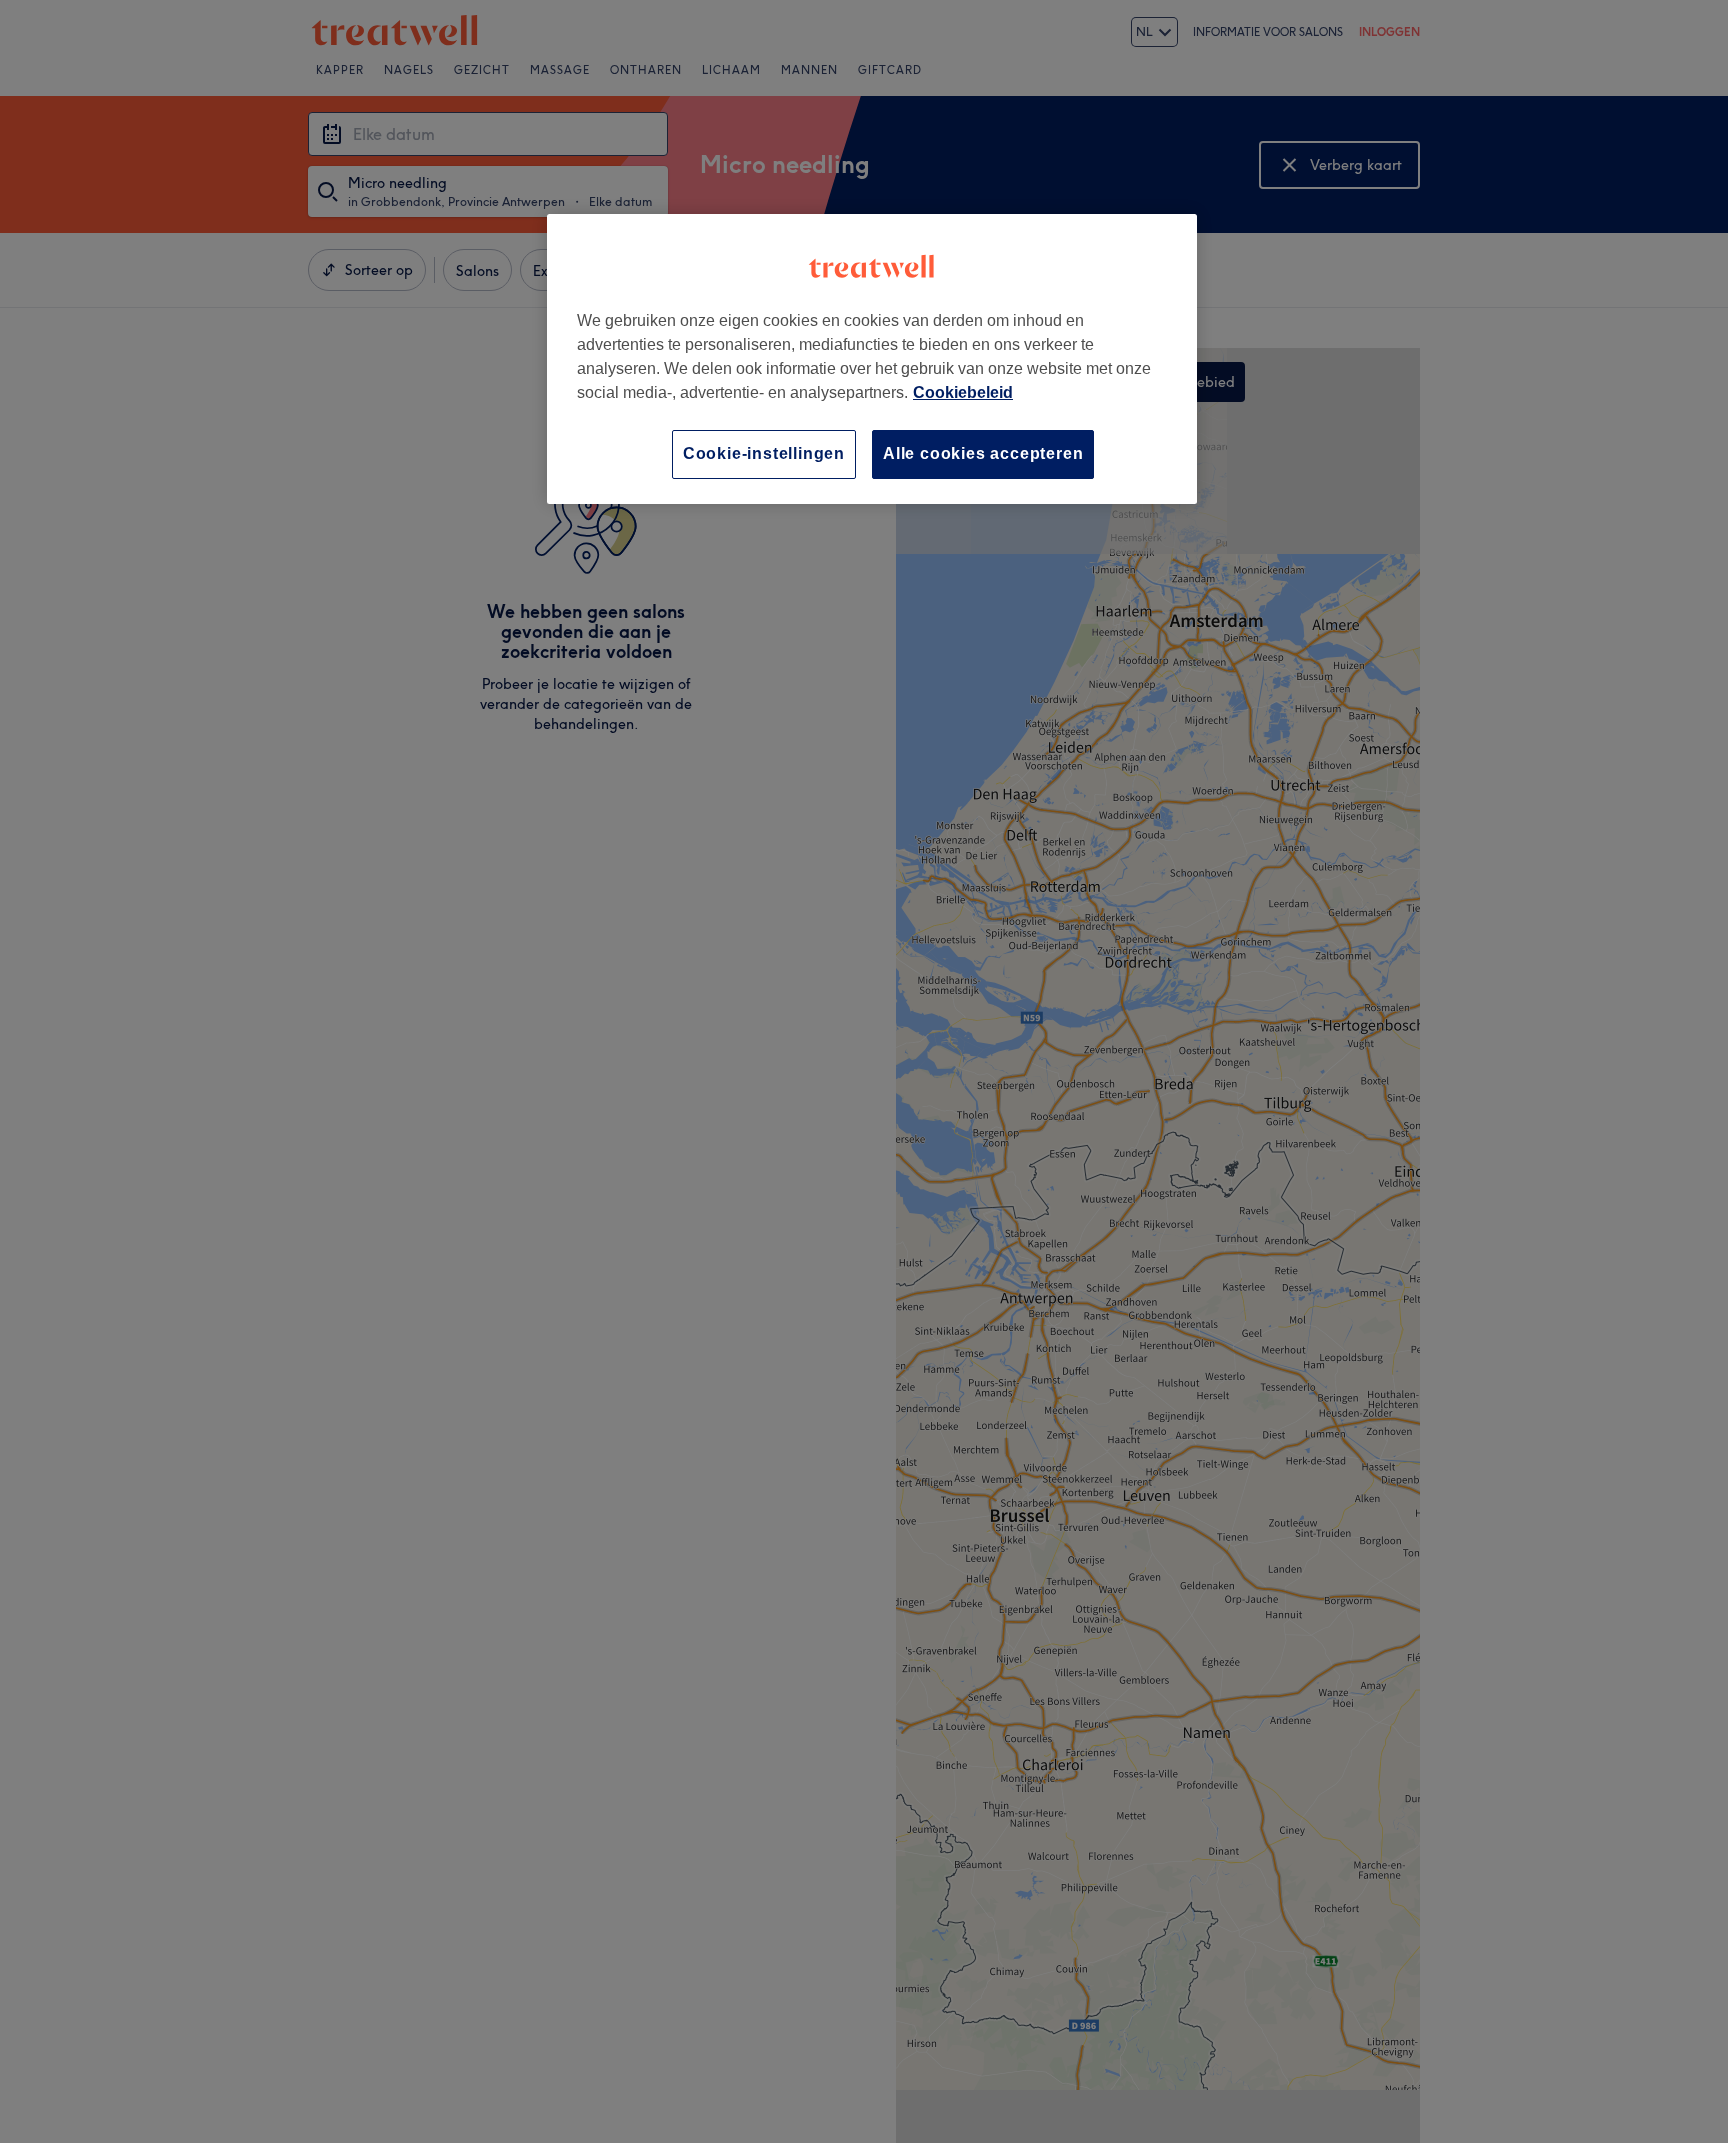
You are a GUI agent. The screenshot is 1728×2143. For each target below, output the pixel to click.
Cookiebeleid (963, 392)
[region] (872, 358)
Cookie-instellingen (764, 453)
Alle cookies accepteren (983, 453)
